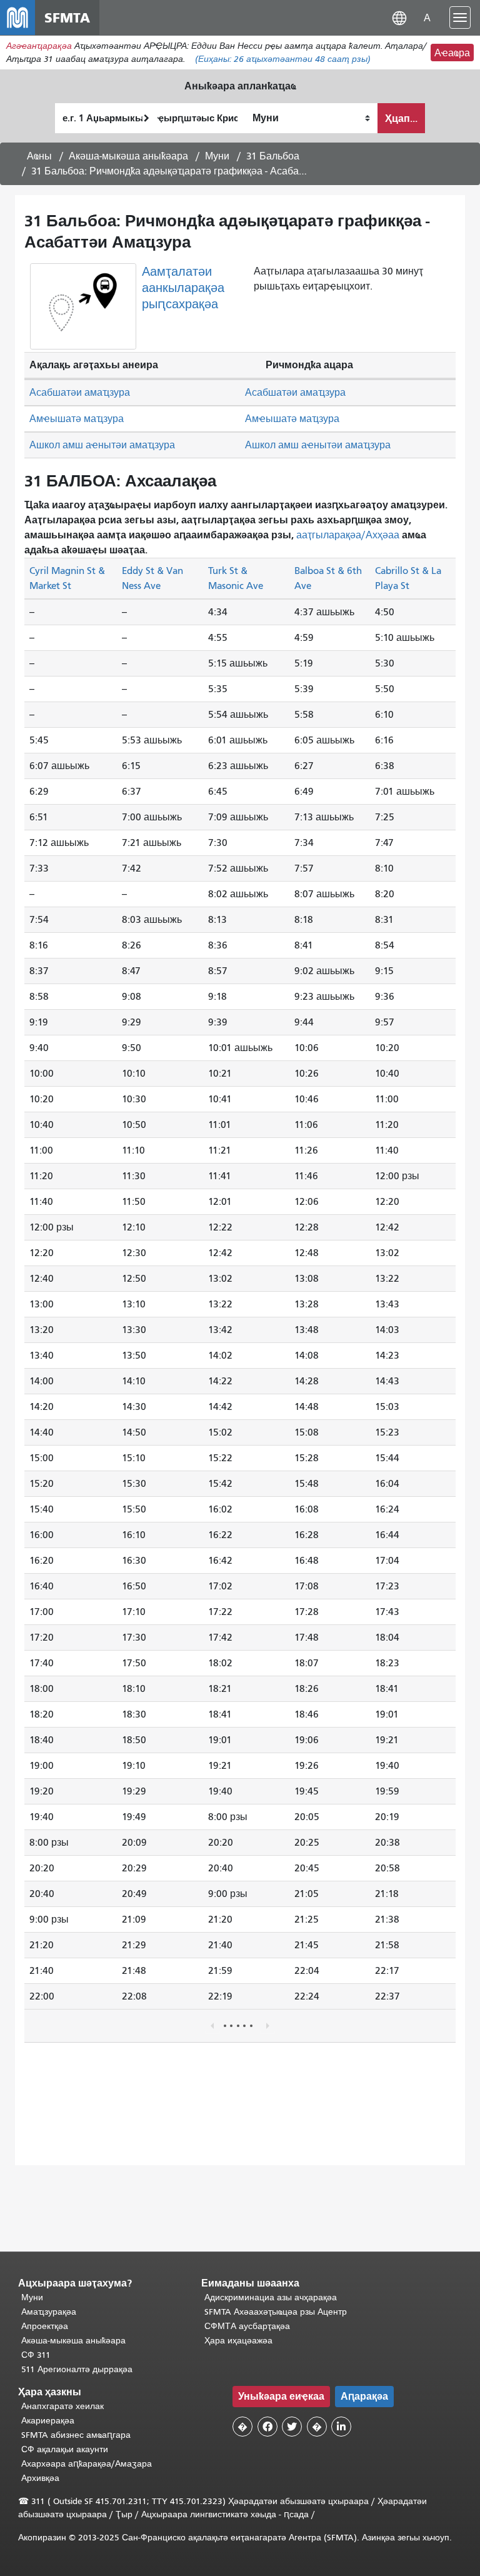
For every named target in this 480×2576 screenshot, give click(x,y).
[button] (399, 17)
